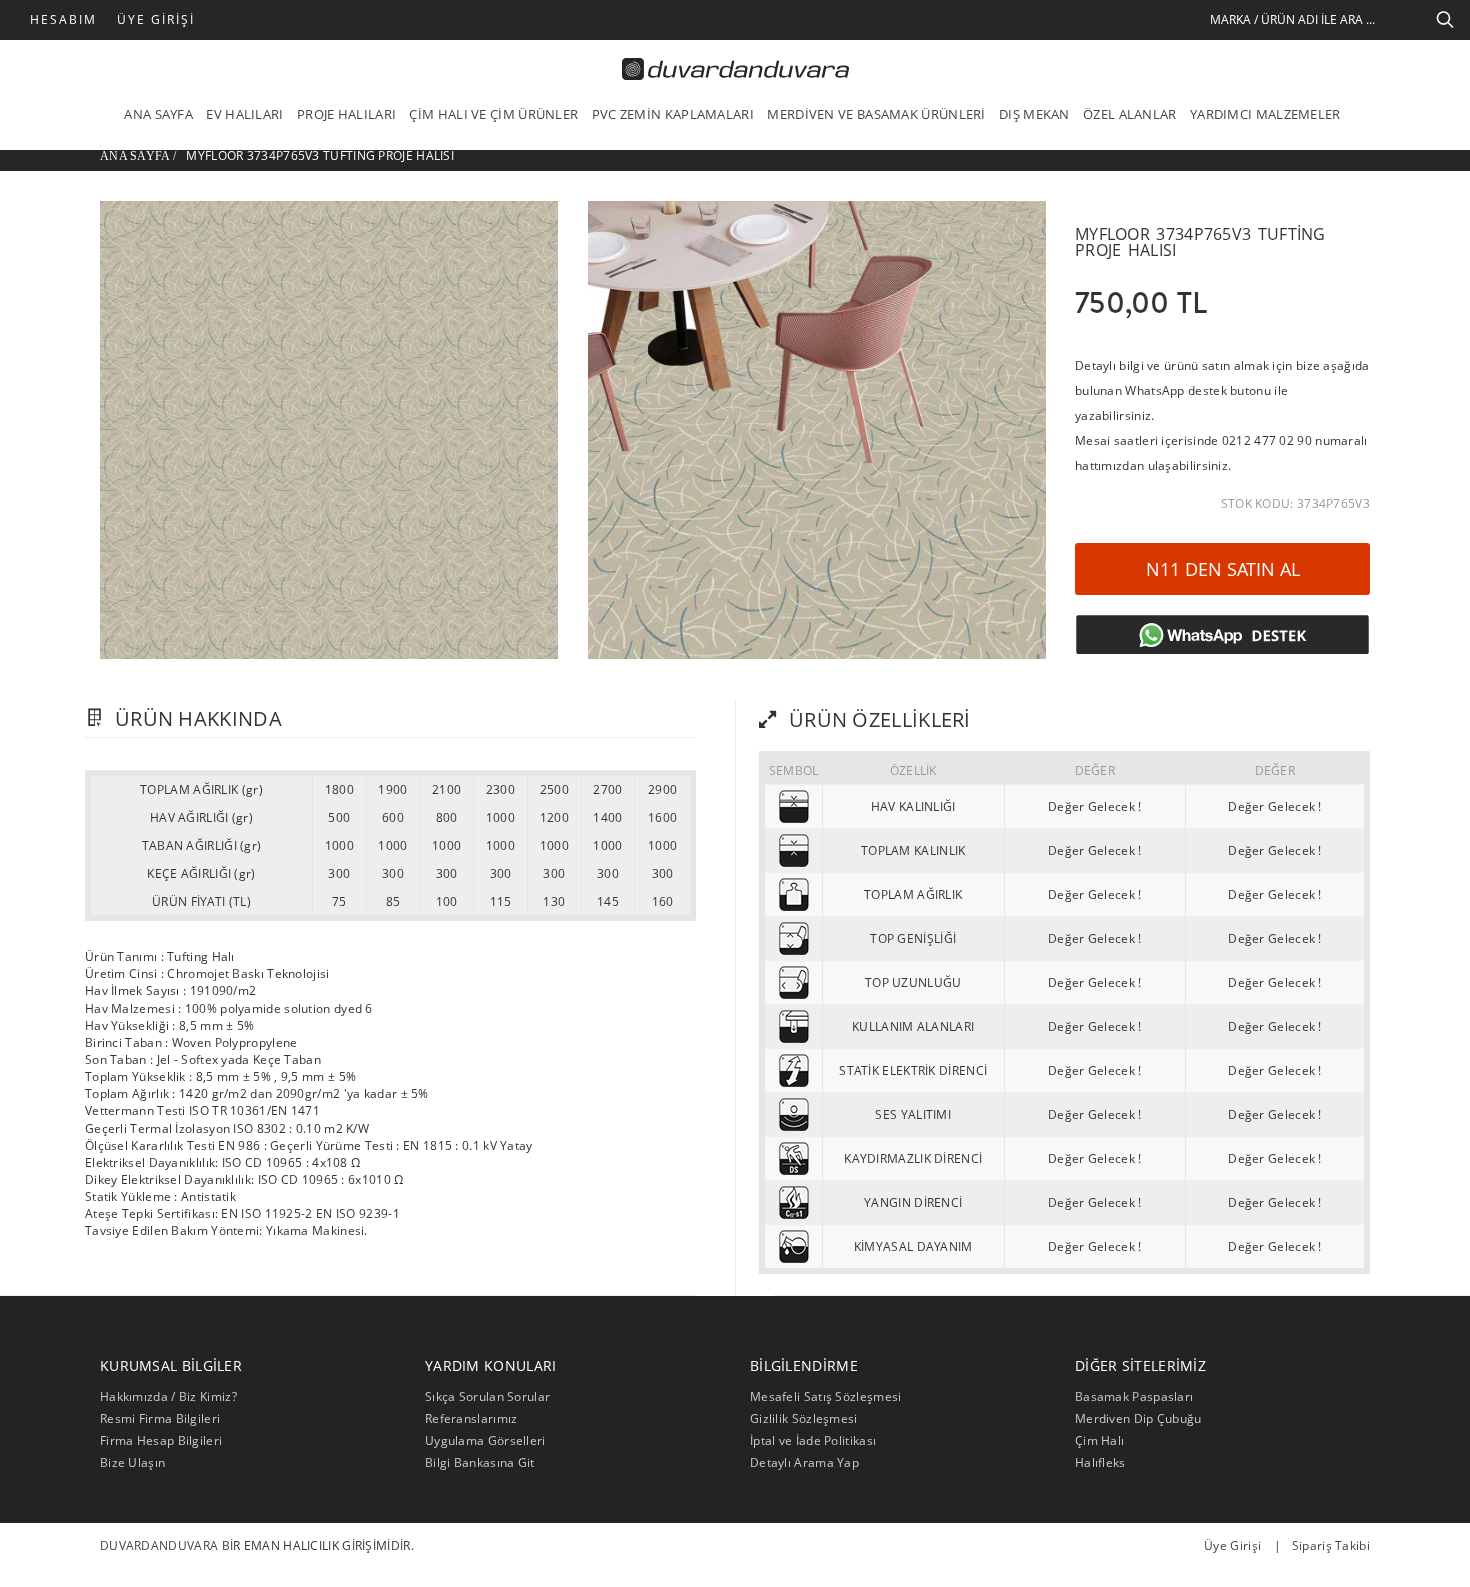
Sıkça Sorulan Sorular (487, 1396)
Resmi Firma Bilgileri (160, 1418)
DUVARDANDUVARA (159, 1545)
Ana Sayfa (135, 156)
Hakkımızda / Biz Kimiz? (168, 1396)
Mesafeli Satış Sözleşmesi (826, 1396)
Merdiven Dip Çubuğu (1138, 1418)
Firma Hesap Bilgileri (161, 1440)
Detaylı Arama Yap (804, 1462)
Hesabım (63, 19)
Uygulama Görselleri (485, 1440)
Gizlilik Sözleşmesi (804, 1418)
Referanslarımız (471, 1418)
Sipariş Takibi (1331, 1545)
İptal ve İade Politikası (813, 1440)
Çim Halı (1099, 1440)
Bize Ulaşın (132, 1462)
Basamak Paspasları (1134, 1396)
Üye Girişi (156, 19)
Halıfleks (1100, 1462)
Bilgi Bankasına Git (480, 1462)
